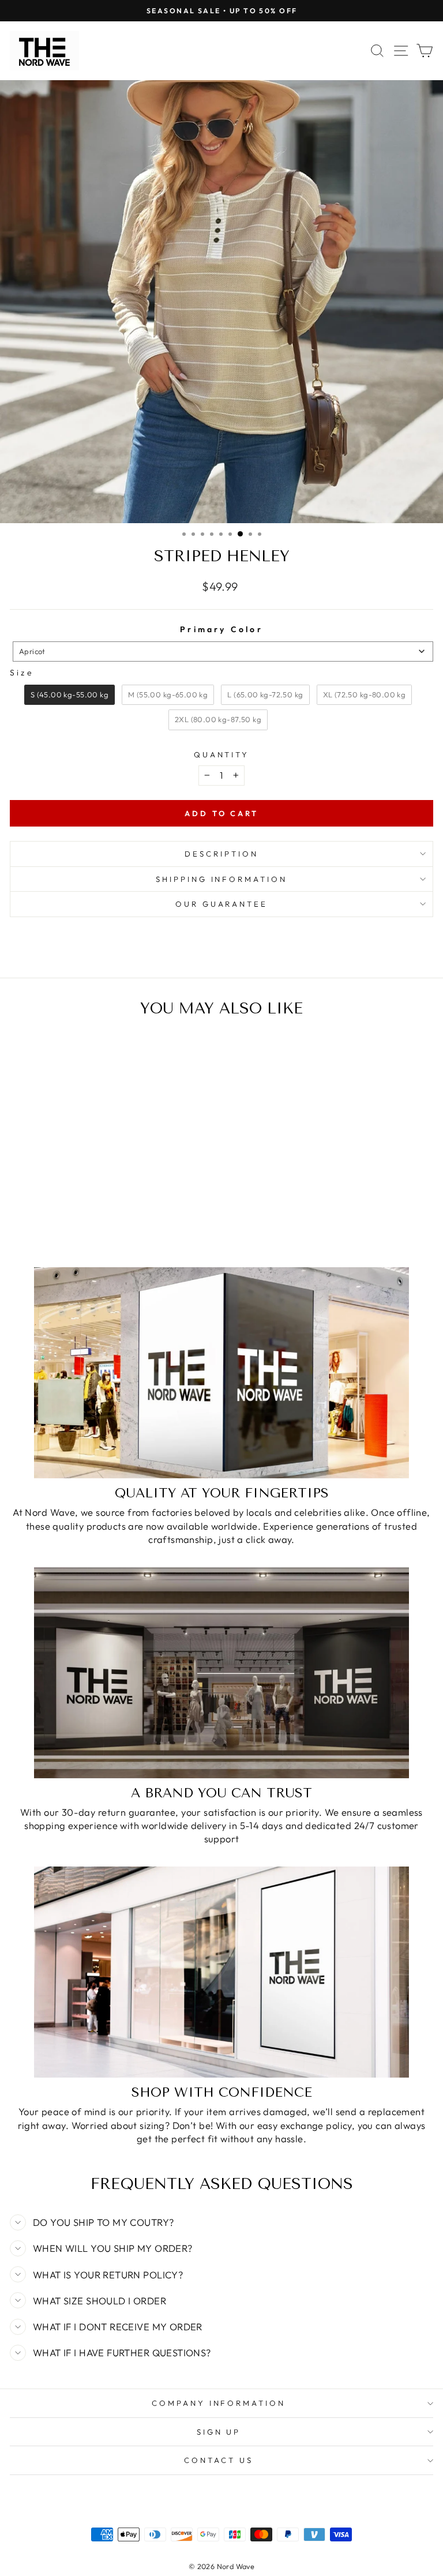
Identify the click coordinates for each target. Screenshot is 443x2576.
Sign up (219, 2432)
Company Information (219, 2403)
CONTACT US (219, 2460)
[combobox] (223, 651)
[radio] (70, 695)
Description (221, 854)
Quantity (222, 754)
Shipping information (222, 879)
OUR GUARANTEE (222, 904)
